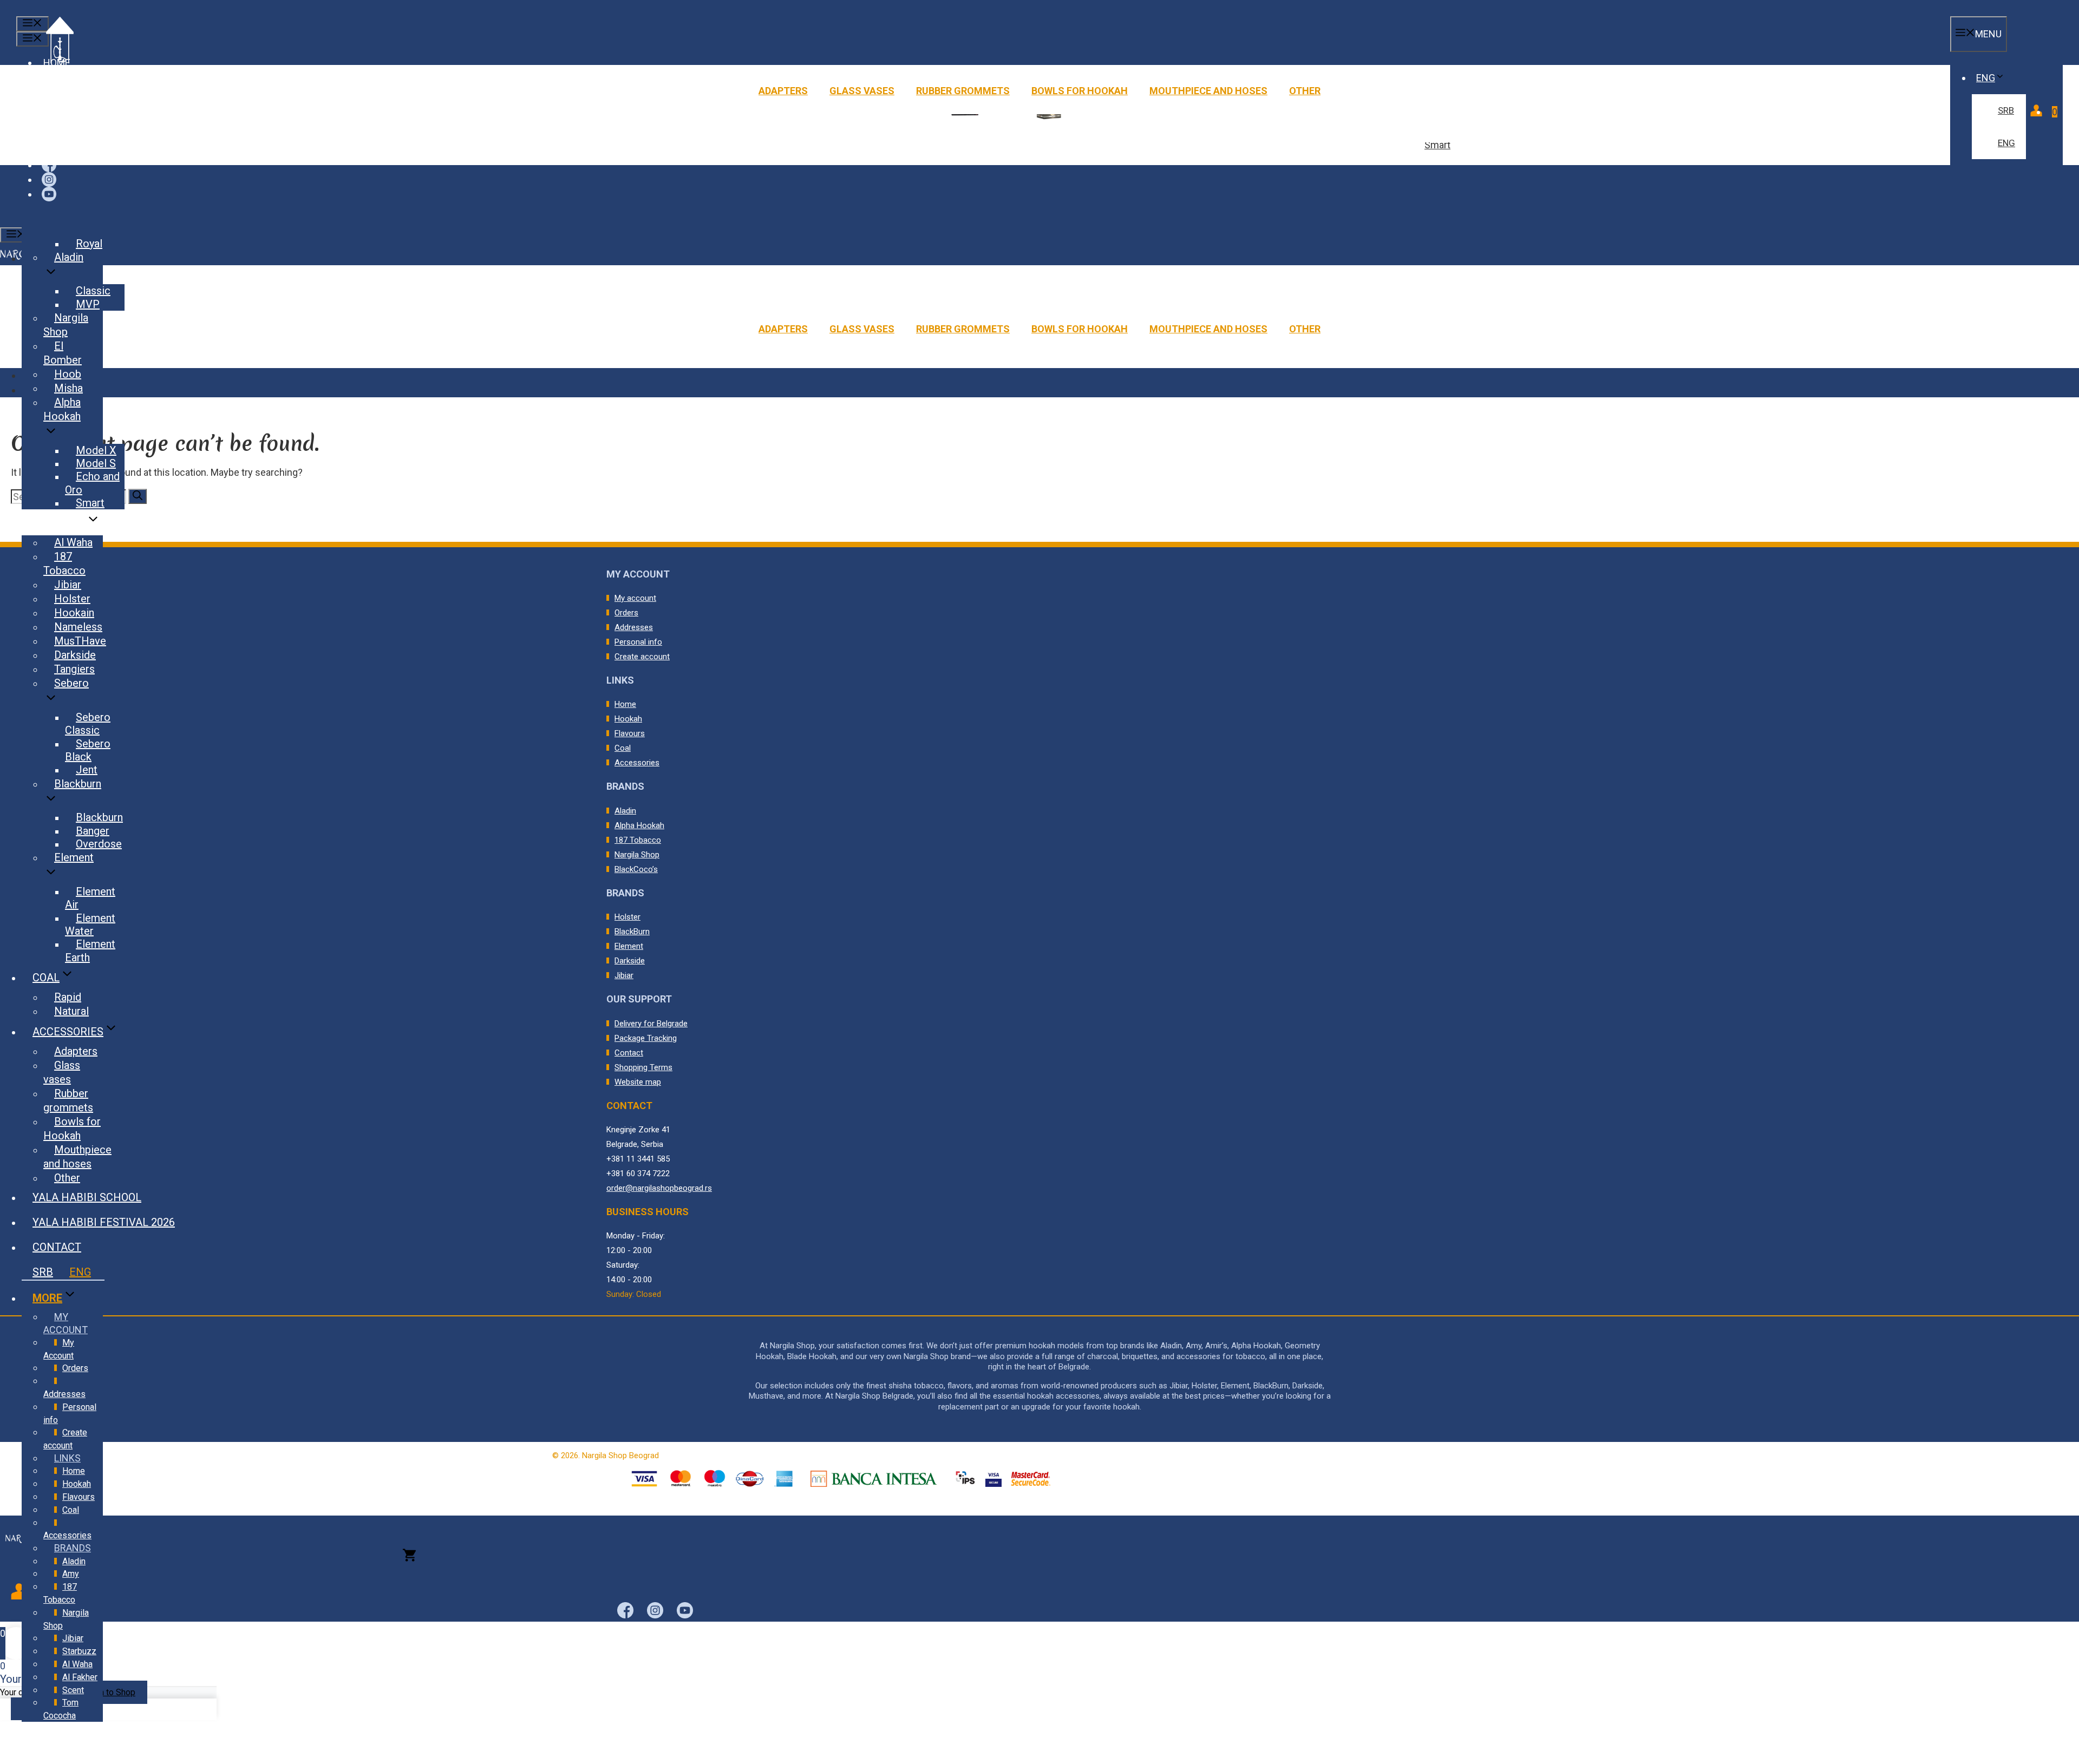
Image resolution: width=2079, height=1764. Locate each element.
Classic (93, 291)
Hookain (74, 613)
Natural (71, 1011)
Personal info (638, 642)
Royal (89, 244)
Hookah (628, 719)
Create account (642, 657)
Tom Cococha (61, 1709)
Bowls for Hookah (1080, 91)
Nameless (78, 627)
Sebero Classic (88, 724)
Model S (96, 463)
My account (635, 598)
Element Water (90, 924)
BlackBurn (632, 932)
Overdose (99, 844)
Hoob (68, 374)
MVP (88, 304)
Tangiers (74, 669)
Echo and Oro (92, 483)
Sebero (71, 683)
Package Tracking (646, 1038)
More (47, 1298)
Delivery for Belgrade (651, 1024)
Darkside (630, 961)
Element (629, 946)
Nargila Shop (637, 855)
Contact (629, 1053)
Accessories (637, 763)
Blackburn (78, 784)
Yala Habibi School (87, 1197)
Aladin (625, 811)
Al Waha (73, 542)
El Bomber (63, 353)
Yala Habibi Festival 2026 (104, 1222)
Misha (68, 388)
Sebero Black (88, 750)
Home (625, 704)
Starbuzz (79, 1651)
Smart (1437, 145)
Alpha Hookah (639, 825)
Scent (73, 1690)
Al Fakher (80, 1677)
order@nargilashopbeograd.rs (659, 1188)
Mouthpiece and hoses (1208, 91)
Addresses (634, 627)
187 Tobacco (638, 840)
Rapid (68, 997)
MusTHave (80, 641)
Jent (87, 770)
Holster (627, 917)
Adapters (783, 91)
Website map (638, 1082)
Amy (71, 1574)
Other (1305, 91)
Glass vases (862, 91)
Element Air (90, 898)
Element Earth (90, 950)
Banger (93, 831)
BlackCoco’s (636, 869)
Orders (626, 613)
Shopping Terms (643, 1067)
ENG (1986, 78)
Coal (623, 748)
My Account (59, 1349)
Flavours (630, 733)
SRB (2006, 110)
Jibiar (624, 975)
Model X (96, 450)
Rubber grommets (963, 91)
